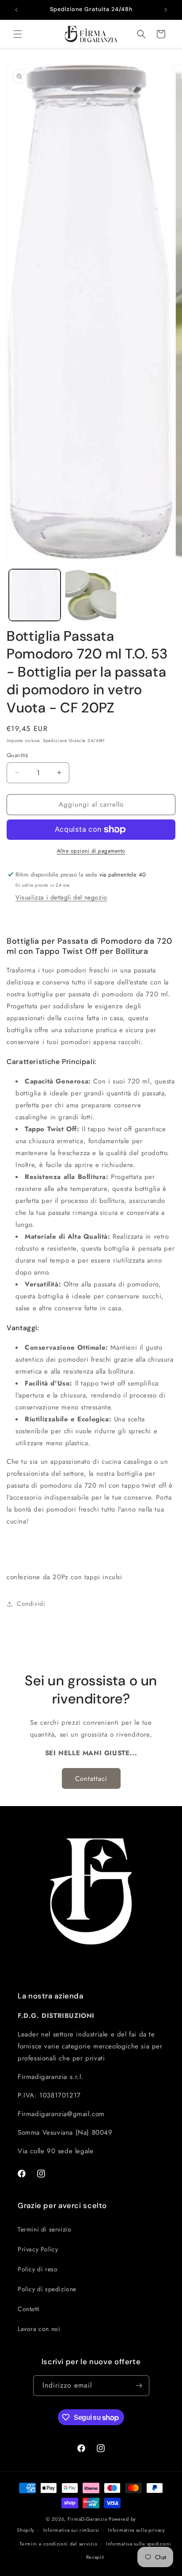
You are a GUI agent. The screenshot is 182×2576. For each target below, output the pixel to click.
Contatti (29, 2309)
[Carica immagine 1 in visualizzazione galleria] (35, 595)
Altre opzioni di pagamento (91, 851)
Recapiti (96, 2557)
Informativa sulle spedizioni (139, 2544)
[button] (18, 34)
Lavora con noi (39, 2329)
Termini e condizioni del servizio (58, 2544)
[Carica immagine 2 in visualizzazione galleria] (91, 595)
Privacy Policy (38, 2249)
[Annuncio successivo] (166, 10)
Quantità (17, 755)
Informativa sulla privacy (136, 2530)
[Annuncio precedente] (16, 10)
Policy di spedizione (47, 2289)
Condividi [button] (31, 1604)
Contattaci (91, 1779)
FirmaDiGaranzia (87, 2519)
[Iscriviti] (139, 2386)
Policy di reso (38, 2269)
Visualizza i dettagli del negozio (61, 897)
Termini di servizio (44, 2229)
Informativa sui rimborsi (71, 2530)
